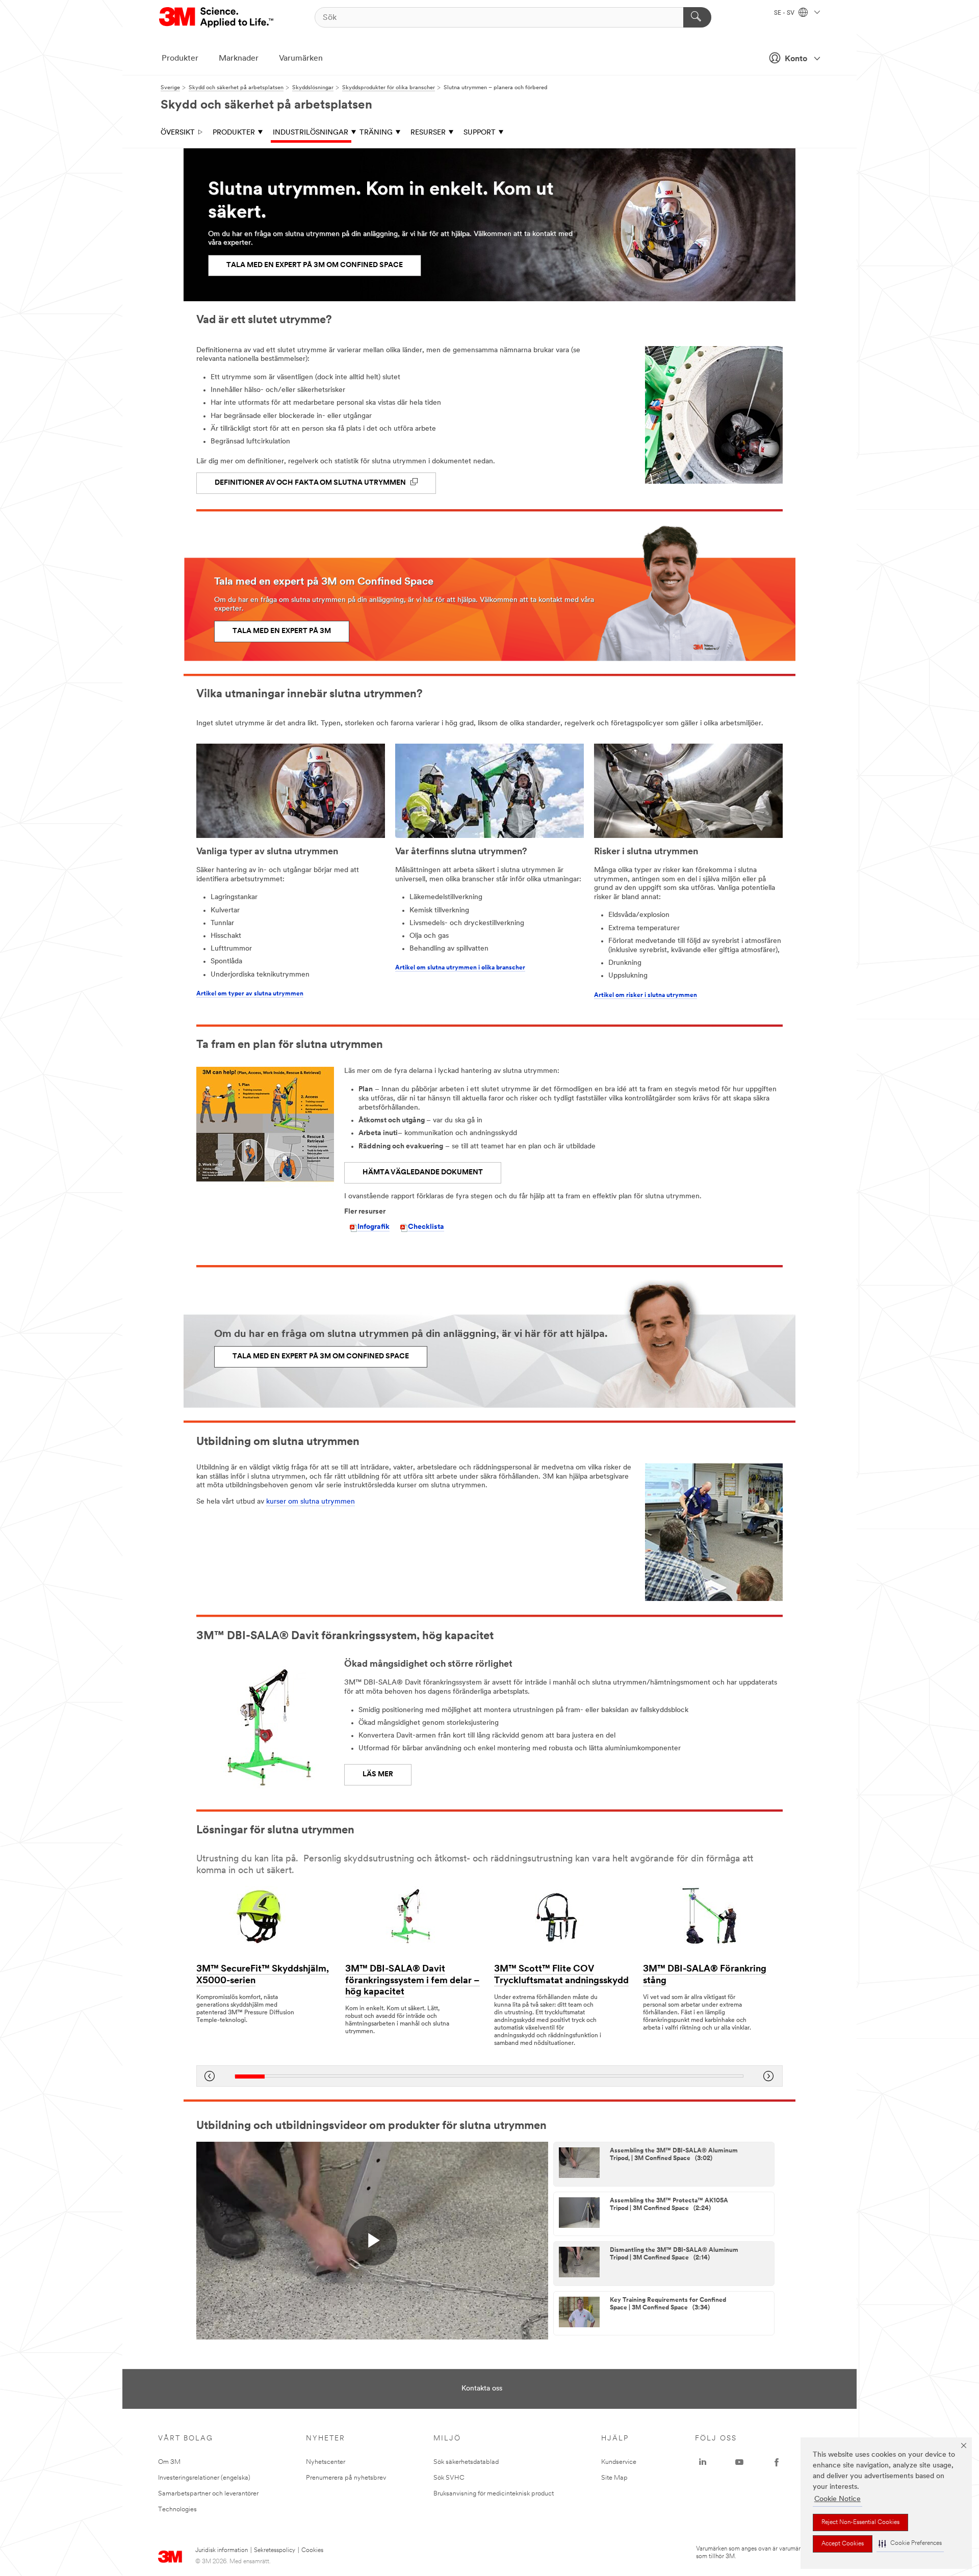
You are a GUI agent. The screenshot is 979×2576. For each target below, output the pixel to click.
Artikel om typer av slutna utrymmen (250, 994)
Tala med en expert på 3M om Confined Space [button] (315, 265)
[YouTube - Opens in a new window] (739, 2462)
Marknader (239, 59)
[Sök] (697, 17)
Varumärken (301, 59)
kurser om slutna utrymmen (311, 1502)
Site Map (614, 2478)
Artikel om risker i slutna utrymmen (646, 995)
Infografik (373, 1227)
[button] (910, 2544)
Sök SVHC (449, 2478)
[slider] (489, 2076)
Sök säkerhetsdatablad (466, 2462)
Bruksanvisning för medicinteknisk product (494, 2494)
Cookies (312, 2551)
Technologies (177, 2509)
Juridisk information (222, 2551)
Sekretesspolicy (275, 2551)
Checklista (426, 1227)
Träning (376, 133)
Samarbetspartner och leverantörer (208, 2494)
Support (480, 133)
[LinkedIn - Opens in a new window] (703, 2462)
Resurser (428, 133)
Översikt (178, 133)
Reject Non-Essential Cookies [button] (860, 2522)
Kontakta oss (482, 2389)
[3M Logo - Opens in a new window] (217, 17)
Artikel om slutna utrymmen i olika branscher (460, 968)
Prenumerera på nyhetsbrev (346, 2478)
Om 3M (169, 2462)
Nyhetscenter (326, 2462)
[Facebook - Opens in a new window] (777, 2462)
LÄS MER (378, 1775)
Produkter (180, 59)
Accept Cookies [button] (843, 2544)
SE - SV (785, 13)
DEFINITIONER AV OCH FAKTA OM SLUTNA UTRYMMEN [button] (311, 483)
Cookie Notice (838, 2499)
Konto (796, 59)
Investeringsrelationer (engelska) (204, 2478)
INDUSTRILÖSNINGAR (311, 133)
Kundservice (619, 2462)
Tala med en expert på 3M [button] (282, 631)
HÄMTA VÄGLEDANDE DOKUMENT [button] (423, 1173)
